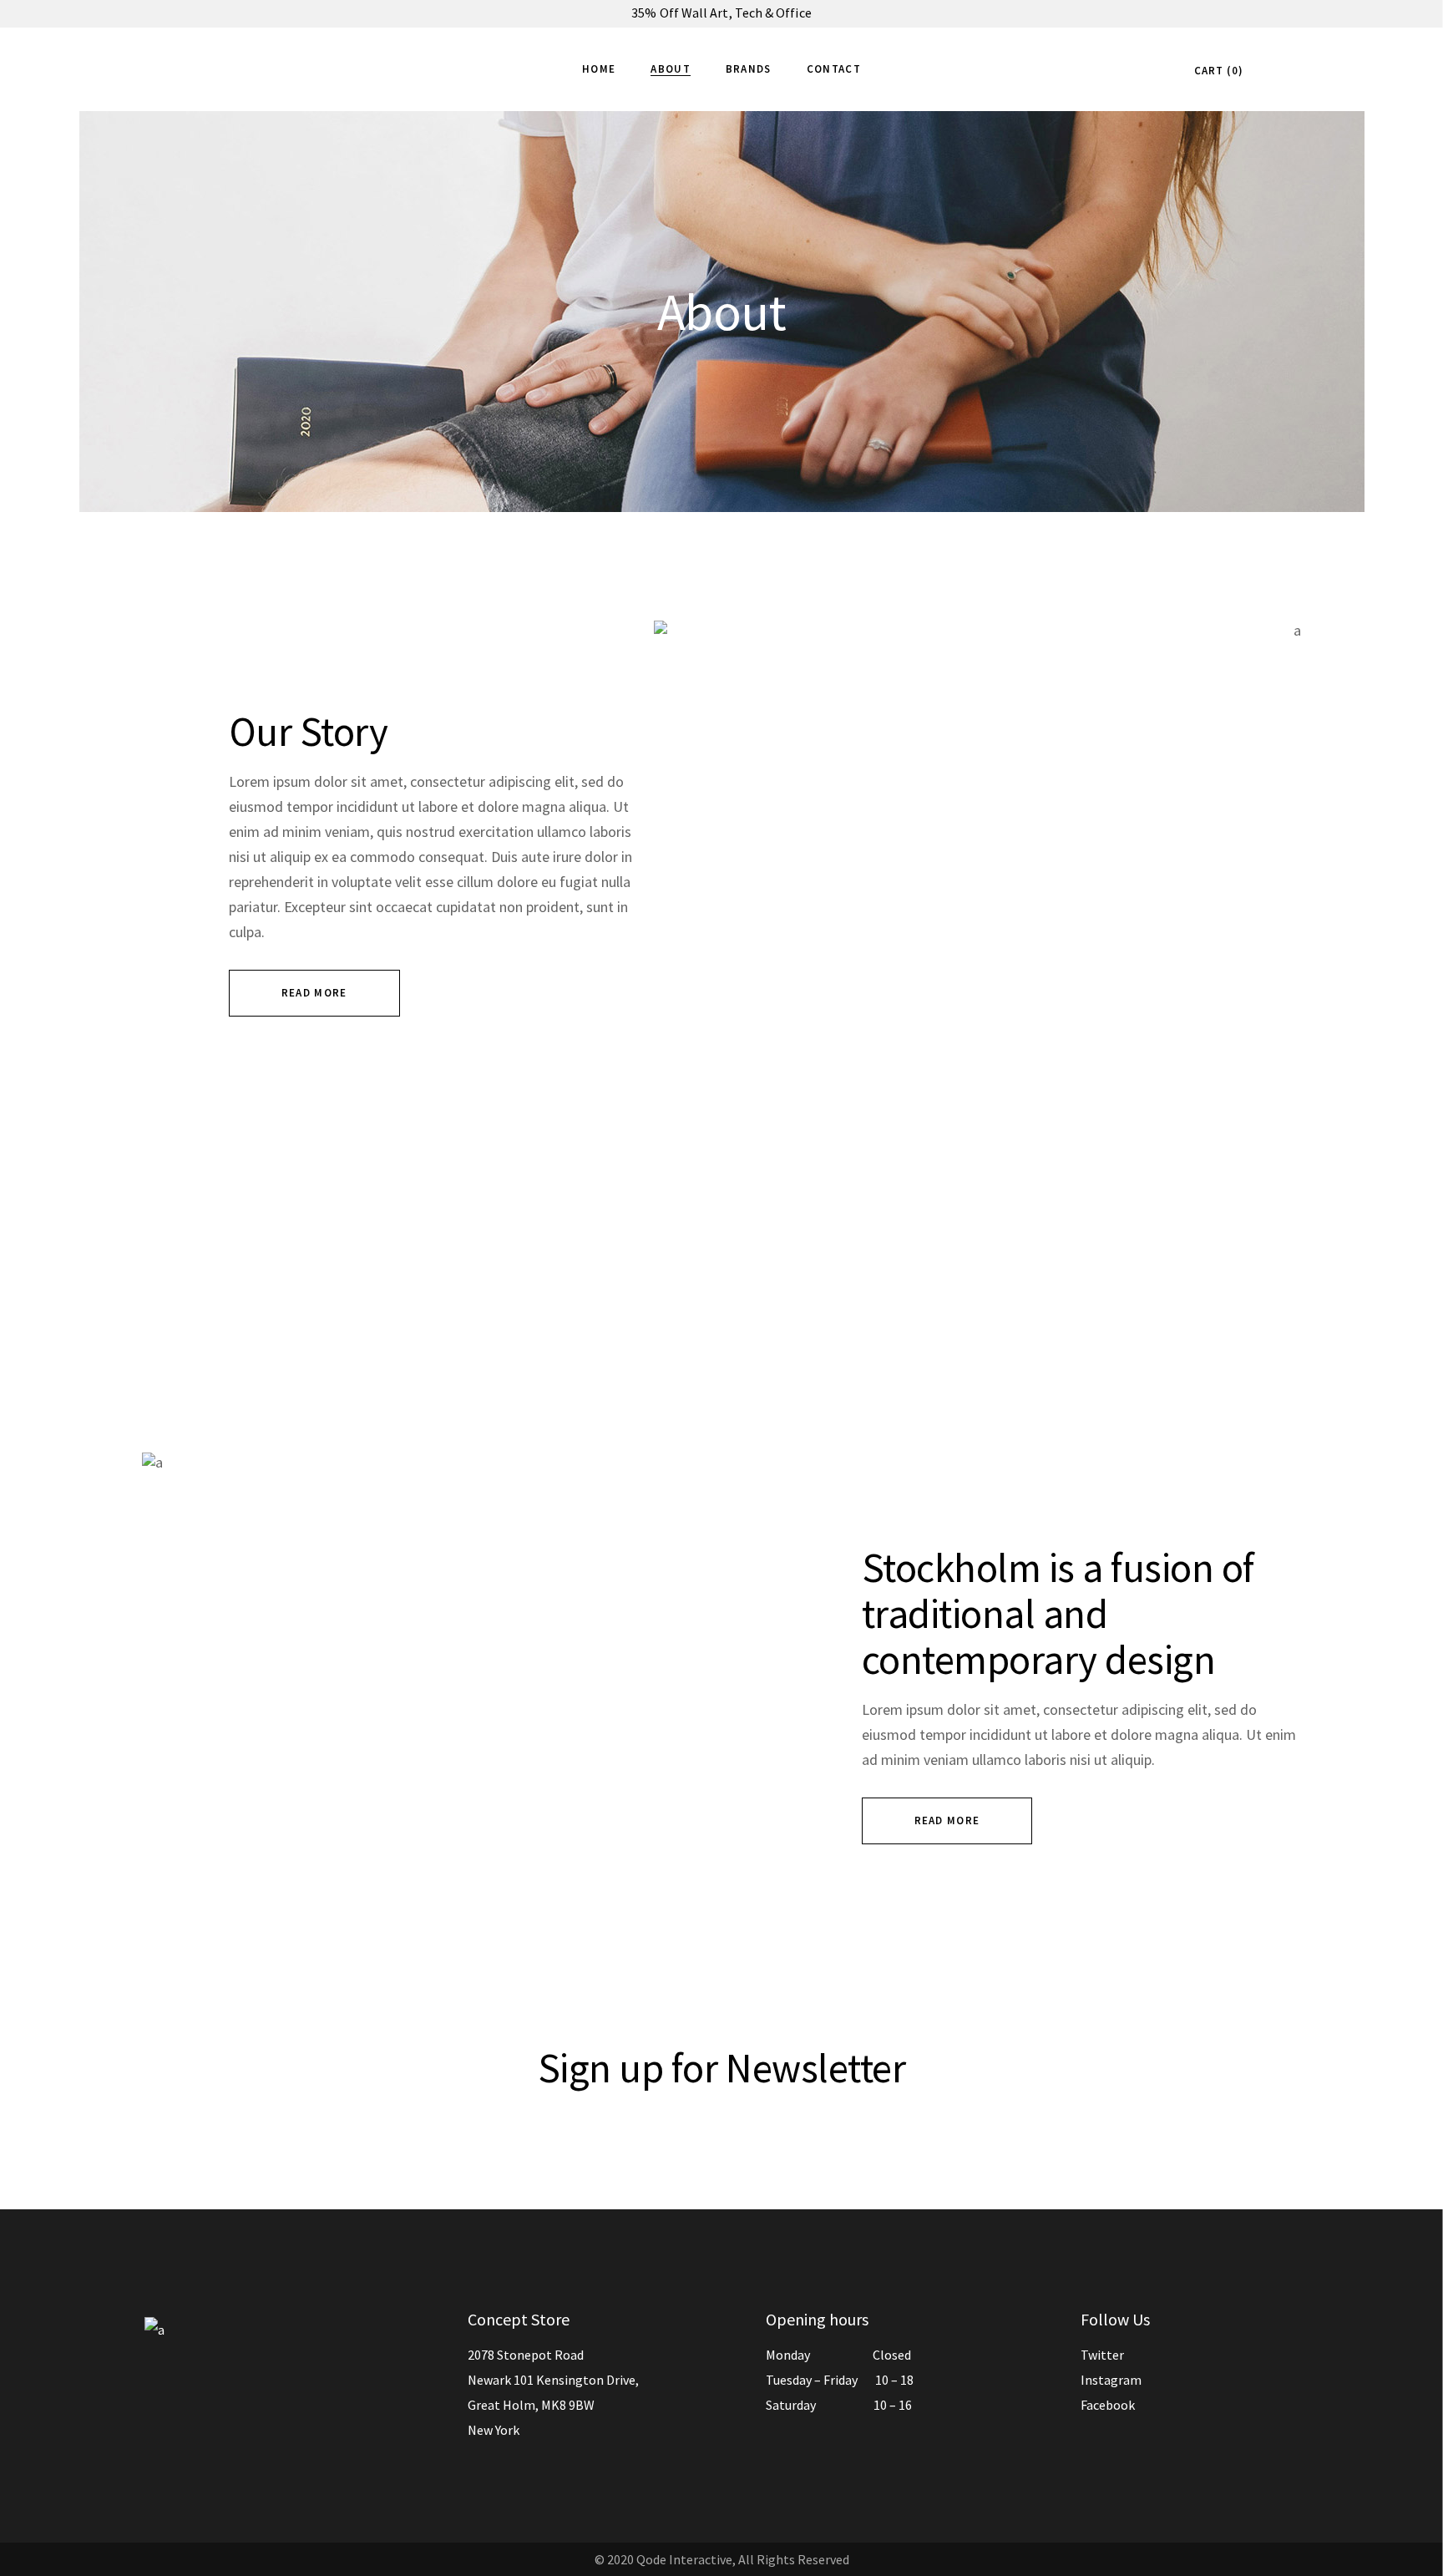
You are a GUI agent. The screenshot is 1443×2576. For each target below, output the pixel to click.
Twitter (1102, 2355)
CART (1216, 71)
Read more (314, 993)
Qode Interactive (684, 2559)
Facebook (1108, 2405)
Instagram (1111, 2380)
